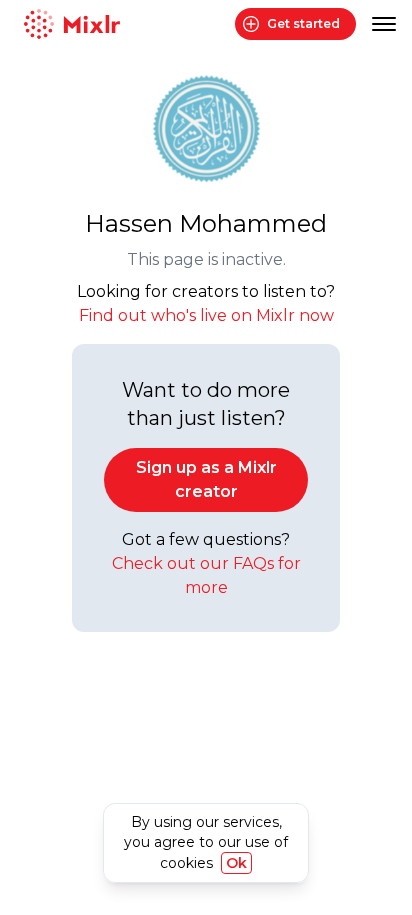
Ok (236, 863)
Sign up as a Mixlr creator (206, 479)
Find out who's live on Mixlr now (206, 315)
